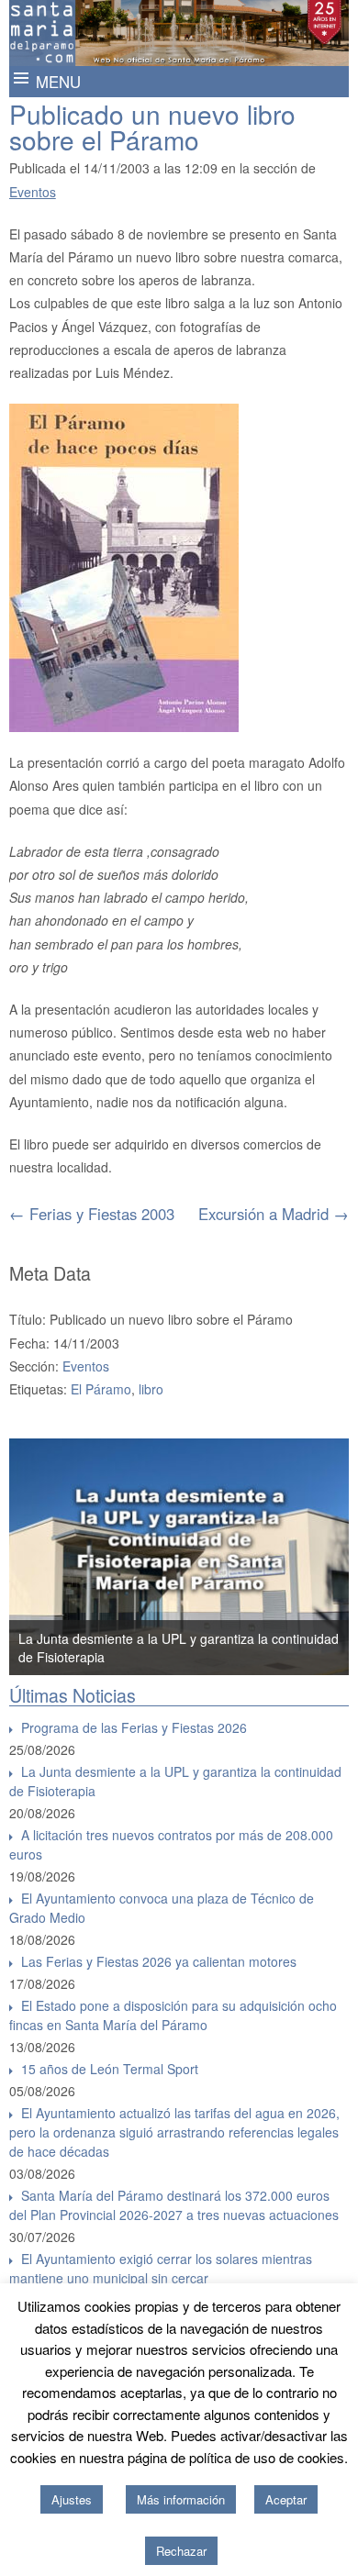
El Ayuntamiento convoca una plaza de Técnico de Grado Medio (162, 1908)
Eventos (33, 192)
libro (151, 1389)
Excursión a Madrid (274, 1214)
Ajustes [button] (72, 2499)
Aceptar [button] (286, 2499)
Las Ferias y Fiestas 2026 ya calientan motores (159, 1961)
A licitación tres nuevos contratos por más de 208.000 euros (171, 1844)
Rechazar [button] (181, 2551)
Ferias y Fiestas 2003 (92, 1214)
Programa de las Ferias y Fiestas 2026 (134, 1727)
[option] (179, 1557)
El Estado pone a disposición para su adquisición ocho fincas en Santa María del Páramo (173, 2015)
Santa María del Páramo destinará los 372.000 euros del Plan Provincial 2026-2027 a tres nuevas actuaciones (174, 2205)
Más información (181, 2499)
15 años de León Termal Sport (110, 2069)
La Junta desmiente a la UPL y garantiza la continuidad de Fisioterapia (175, 1781)
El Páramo (101, 1389)
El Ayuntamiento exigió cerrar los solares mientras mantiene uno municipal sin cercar (161, 2268)
